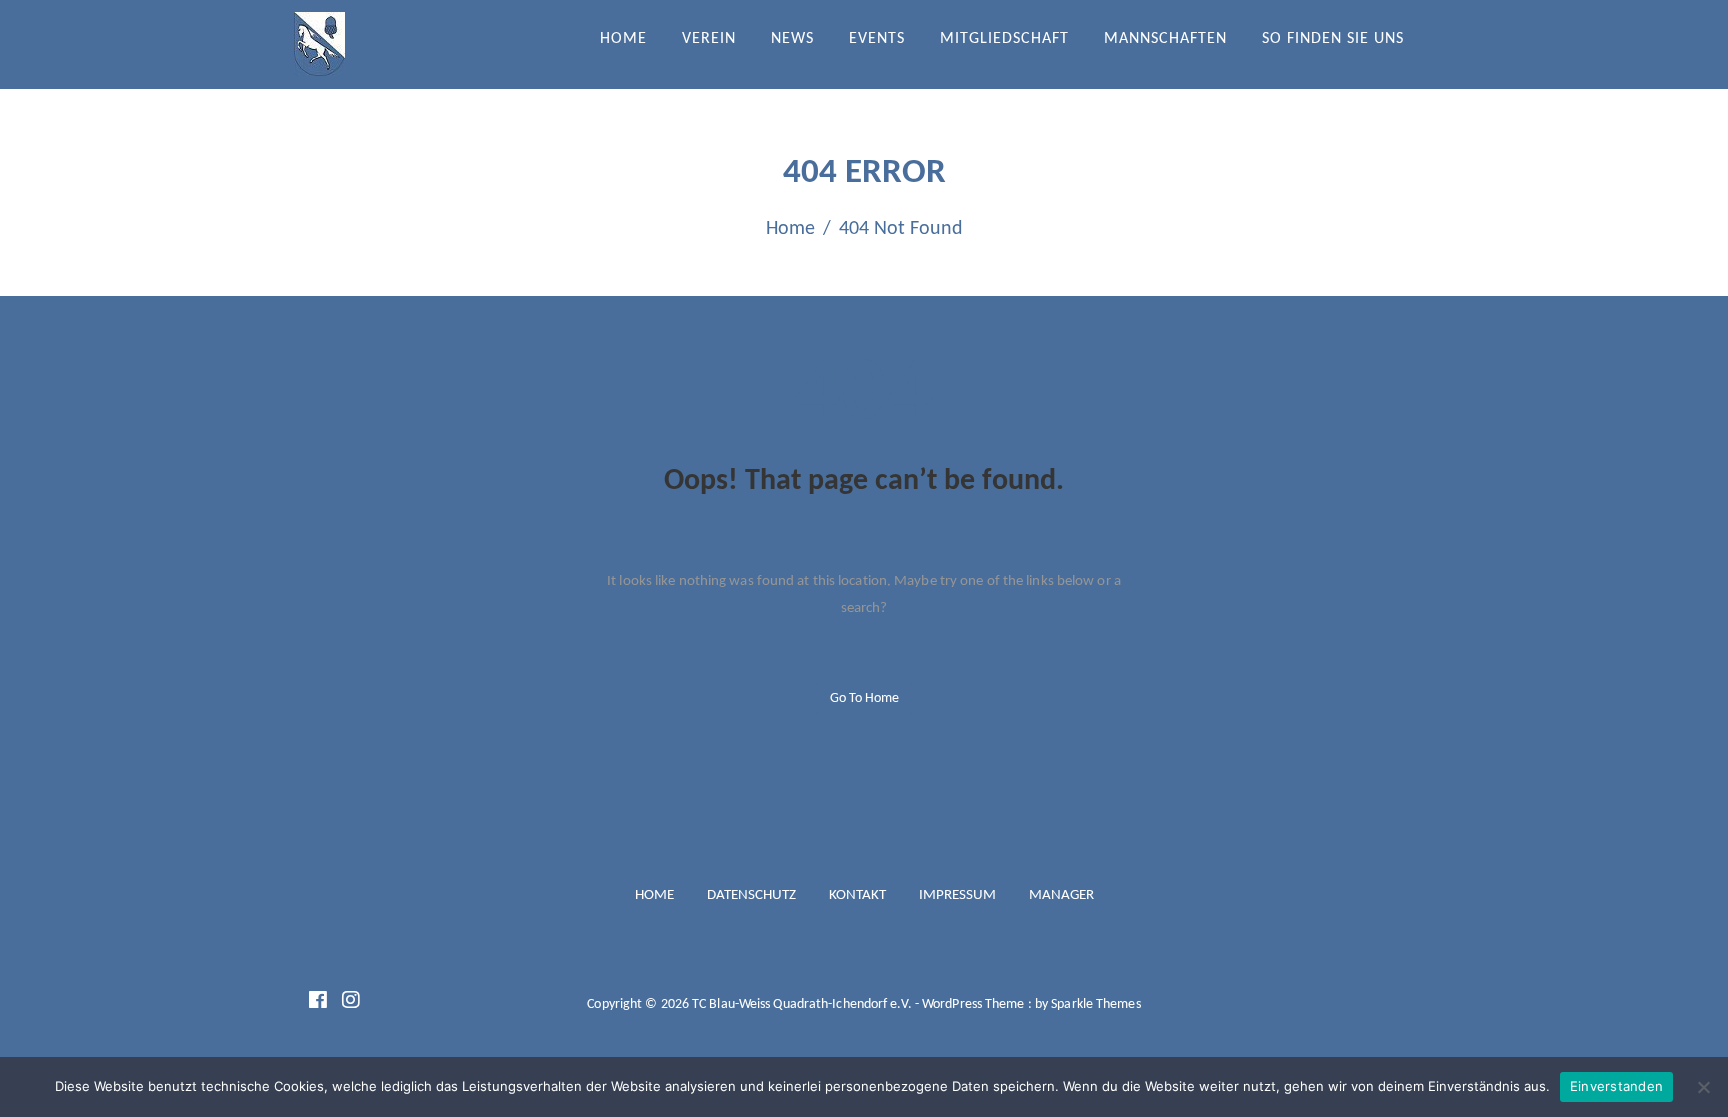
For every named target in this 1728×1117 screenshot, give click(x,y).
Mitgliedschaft (1004, 39)
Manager (1061, 895)
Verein (709, 39)
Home (623, 39)
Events (877, 39)
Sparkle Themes (1095, 1004)
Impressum (957, 895)
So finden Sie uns (1333, 39)
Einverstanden (1616, 1086)
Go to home (864, 698)
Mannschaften (1165, 39)
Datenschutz (751, 895)
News (792, 39)
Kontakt (857, 895)
